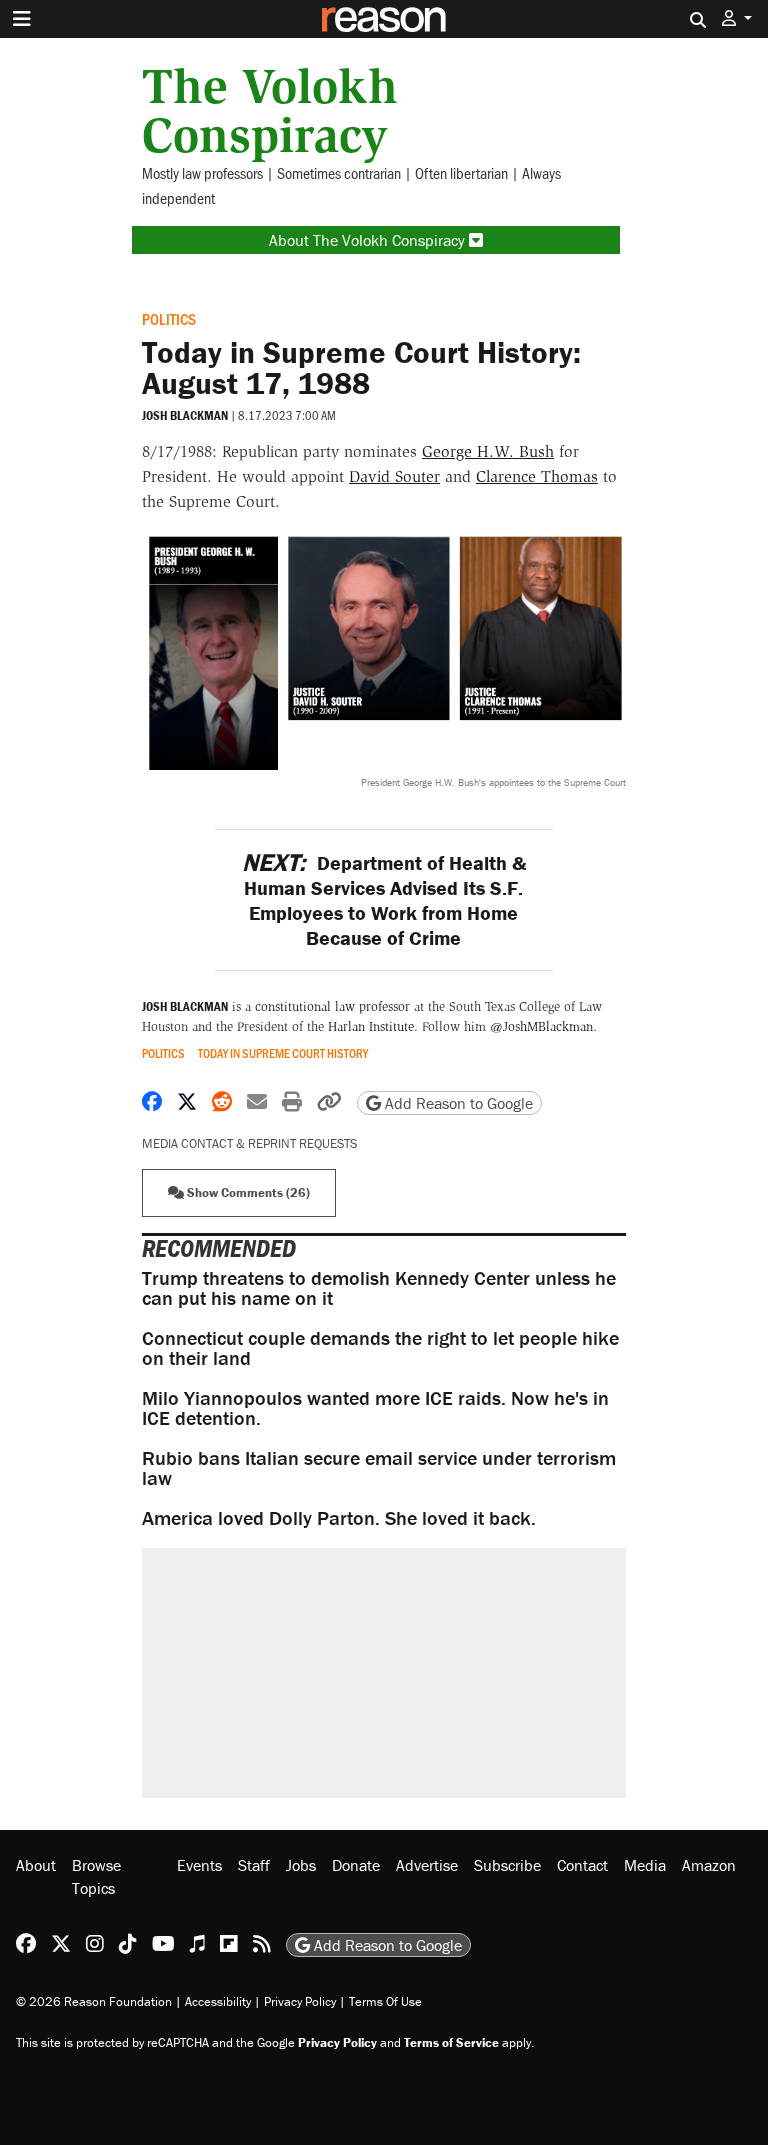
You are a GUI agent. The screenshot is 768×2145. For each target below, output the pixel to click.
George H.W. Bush (488, 451)
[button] (737, 18)
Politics (169, 318)
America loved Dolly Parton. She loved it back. (339, 1517)
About (36, 1865)
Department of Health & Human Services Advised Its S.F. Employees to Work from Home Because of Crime (383, 900)
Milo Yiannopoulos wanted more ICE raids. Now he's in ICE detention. (375, 1407)
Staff (254, 1865)
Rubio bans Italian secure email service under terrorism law (379, 1467)
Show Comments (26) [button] (247, 1192)
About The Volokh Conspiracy (369, 240)
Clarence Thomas (537, 476)
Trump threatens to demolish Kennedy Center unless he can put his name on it (379, 1287)
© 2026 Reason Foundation (94, 2001)
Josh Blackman (185, 415)
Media (645, 1865)
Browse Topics (96, 1876)
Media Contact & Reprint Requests (249, 1143)
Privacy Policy (300, 2001)
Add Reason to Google (457, 1103)
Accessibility (218, 2001)
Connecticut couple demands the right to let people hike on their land (380, 1347)
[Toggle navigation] (22, 19)
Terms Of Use (385, 2001)
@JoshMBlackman (541, 1026)
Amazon (709, 1865)
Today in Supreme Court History (283, 1053)
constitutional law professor (332, 1006)
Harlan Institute (371, 1026)
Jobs (301, 1865)
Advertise (427, 1865)
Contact (582, 1865)
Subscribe (507, 1865)
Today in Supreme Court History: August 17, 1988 (361, 367)
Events (199, 1865)
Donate (356, 1865)
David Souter (394, 476)
